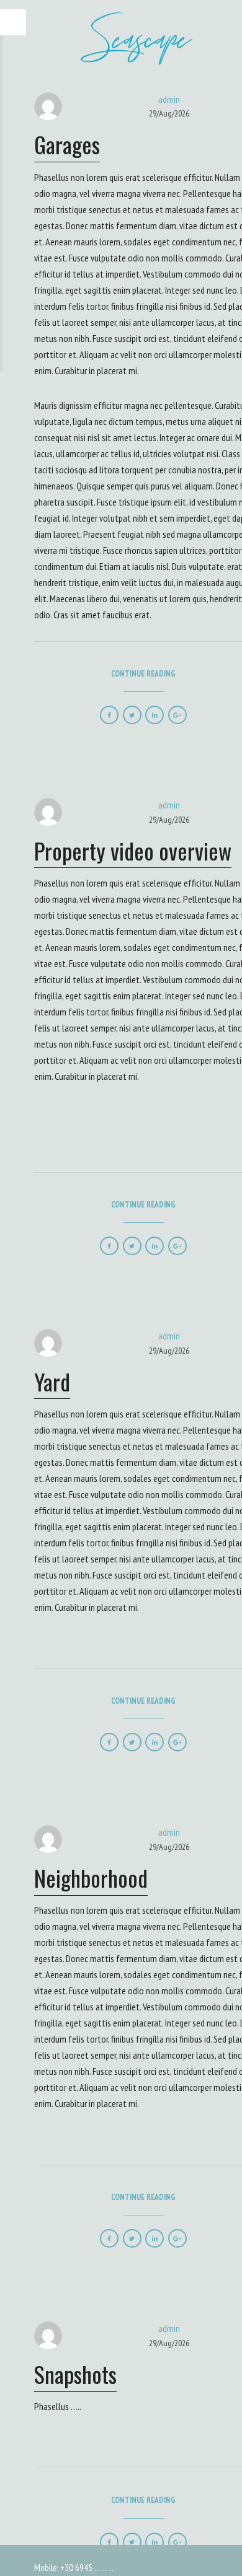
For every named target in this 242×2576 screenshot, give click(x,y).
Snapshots (75, 2374)
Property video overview (133, 850)
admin (169, 99)
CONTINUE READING (143, 674)
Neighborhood (91, 1877)
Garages (67, 144)
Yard (52, 1381)
